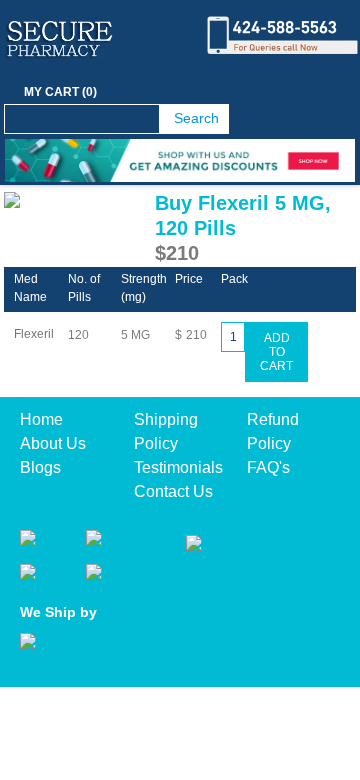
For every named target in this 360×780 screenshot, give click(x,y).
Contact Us (173, 491)
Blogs (40, 467)
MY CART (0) (60, 92)
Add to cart (276, 352)
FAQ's (268, 467)
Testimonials (178, 467)
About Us (53, 443)
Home (41, 419)
